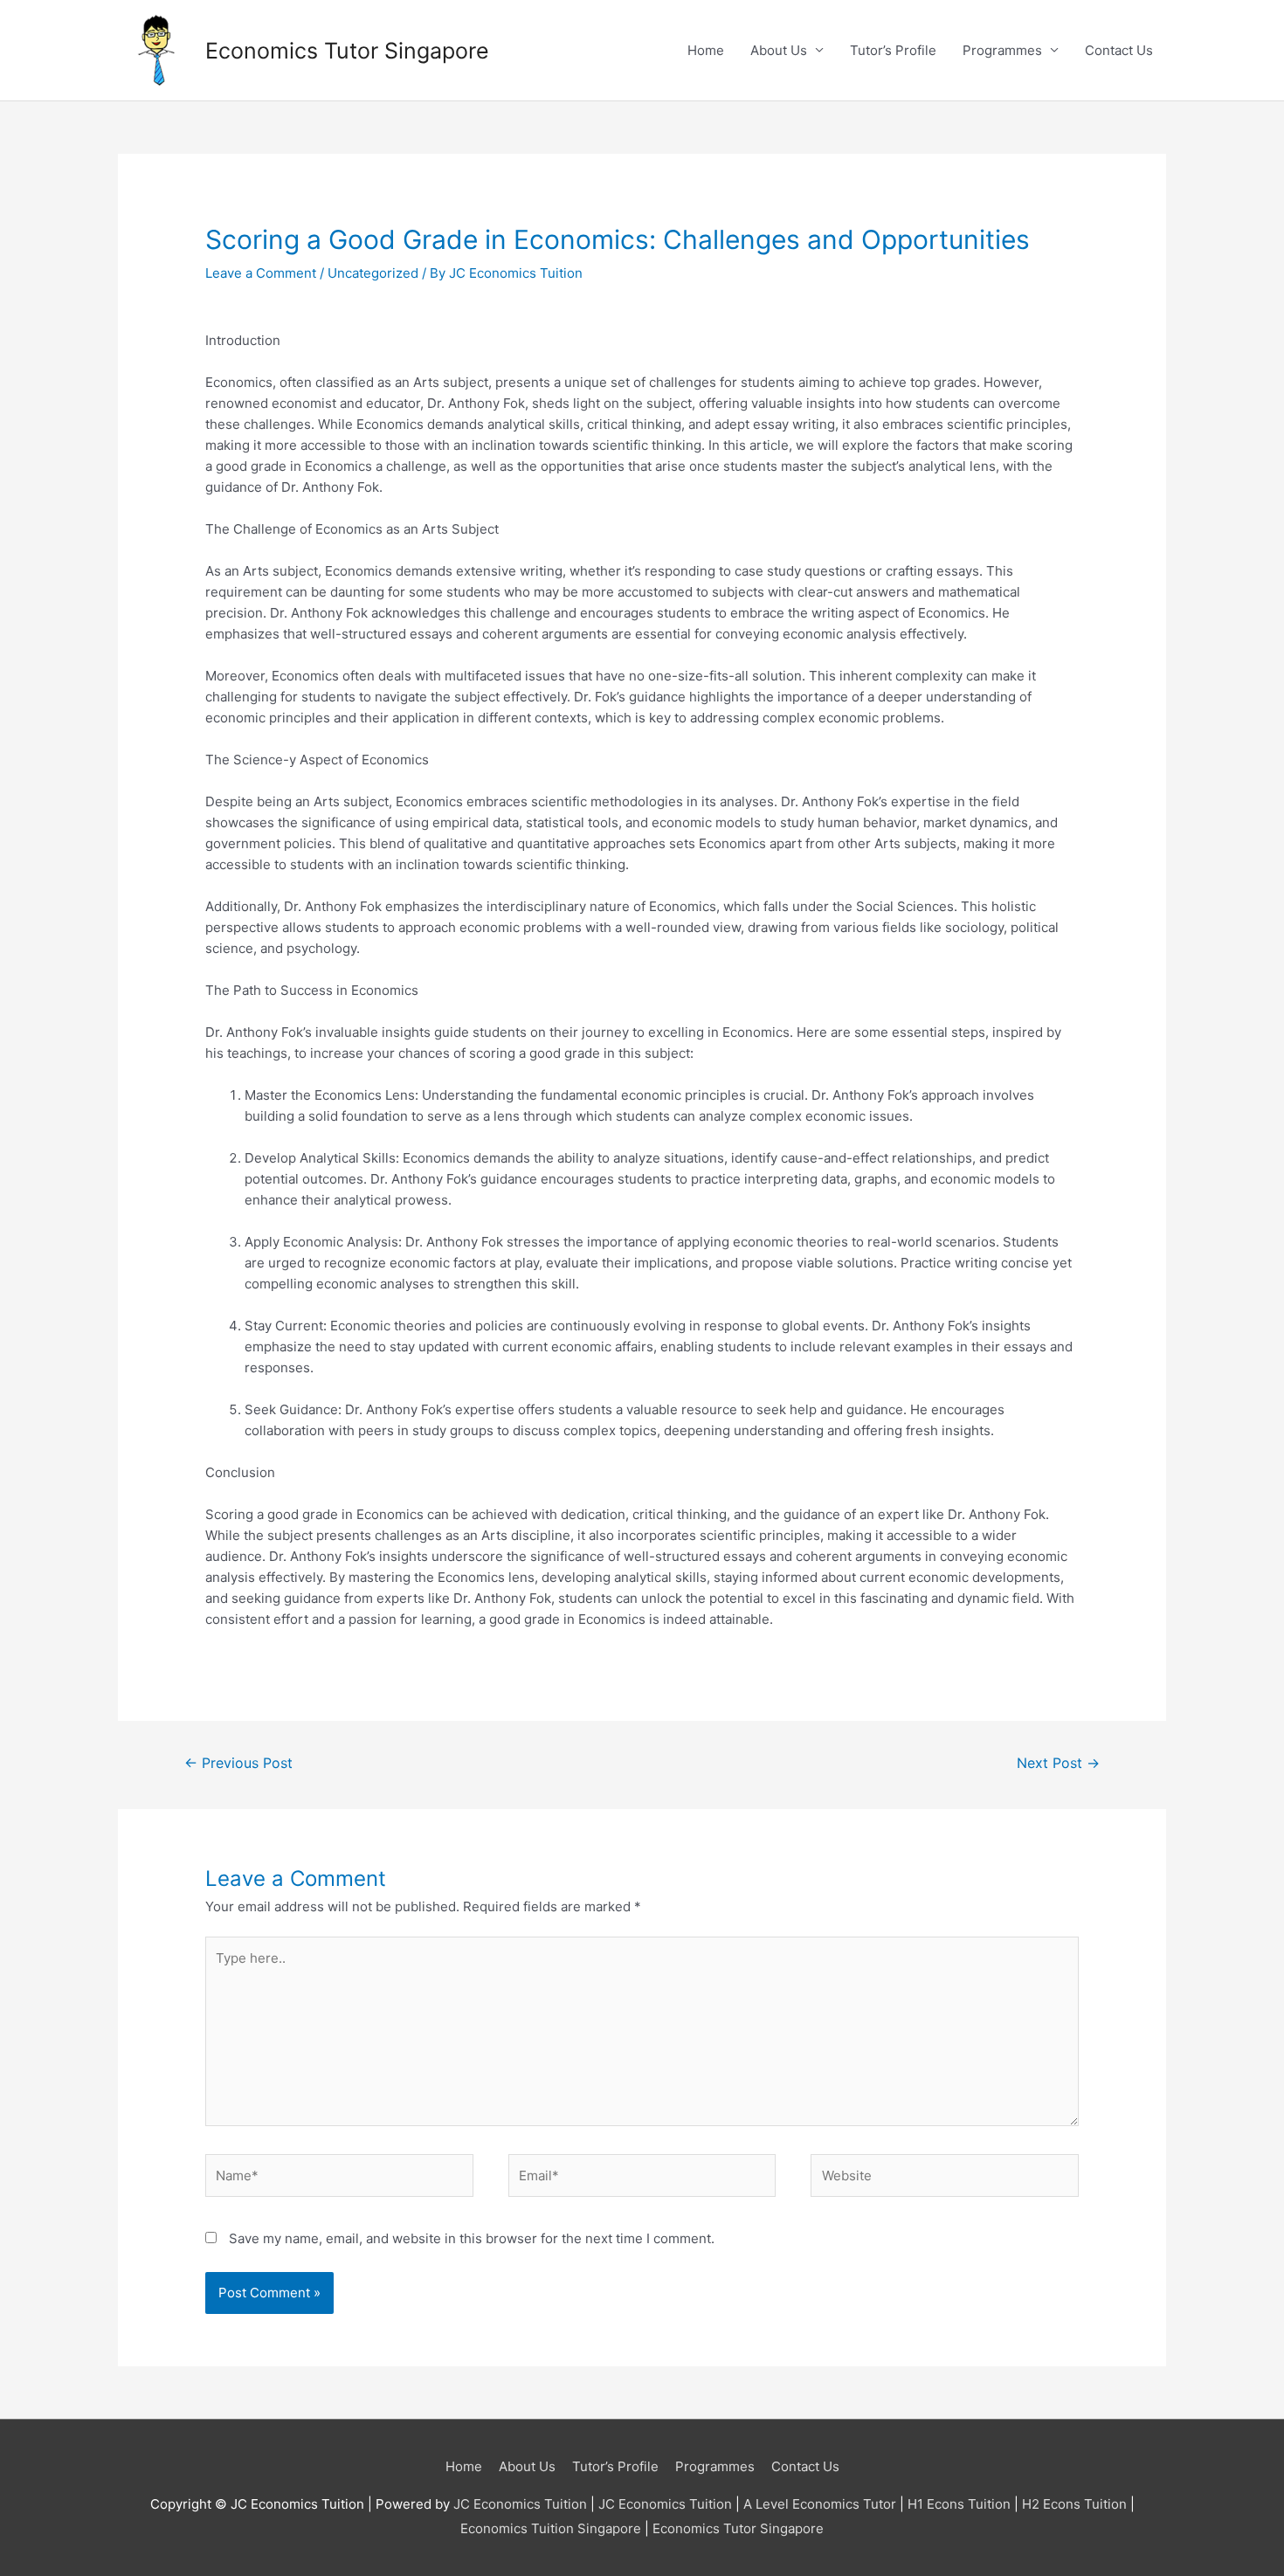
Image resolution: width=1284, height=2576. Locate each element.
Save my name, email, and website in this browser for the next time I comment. (472, 2238)
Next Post (1058, 1763)
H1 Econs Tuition (959, 2504)
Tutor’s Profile (893, 50)
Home (706, 50)
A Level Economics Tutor (820, 2504)
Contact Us (1119, 50)
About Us (779, 50)
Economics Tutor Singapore (347, 51)
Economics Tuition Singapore (551, 2528)
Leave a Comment (261, 273)
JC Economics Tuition (520, 2504)
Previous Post (238, 1763)
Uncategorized (373, 273)
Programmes (1002, 50)
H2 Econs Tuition (1074, 2504)
